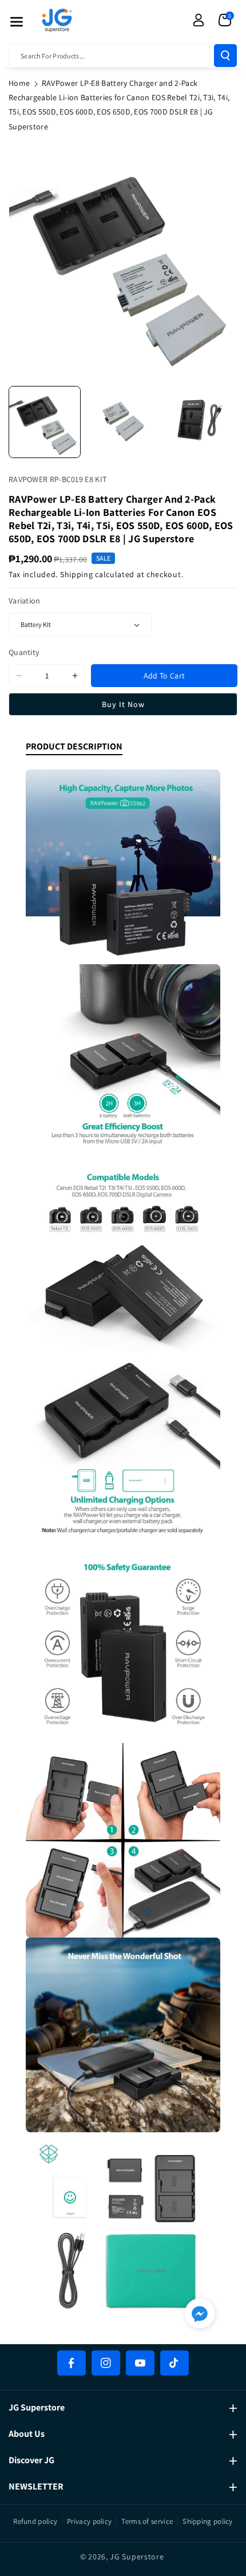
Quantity (24, 652)
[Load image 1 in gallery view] (45, 422)
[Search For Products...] (225, 56)
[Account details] (199, 20)
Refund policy (35, 2521)
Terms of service (147, 2521)
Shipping (77, 574)
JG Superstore (137, 2557)
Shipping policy (208, 2521)
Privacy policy (89, 2521)
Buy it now (123, 704)
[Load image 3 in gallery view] (200, 422)
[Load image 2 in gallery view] (122, 422)
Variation (25, 601)
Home (19, 83)
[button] (17, 22)
